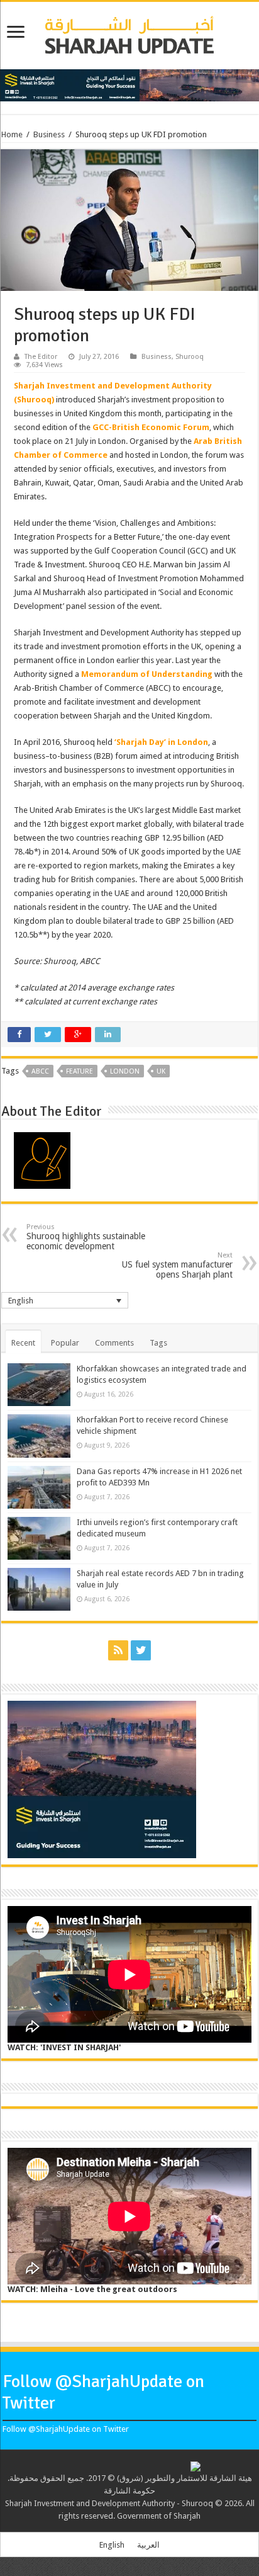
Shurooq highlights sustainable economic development (86, 1237)
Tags (158, 1343)
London (125, 1071)
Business (49, 134)
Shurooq (190, 357)
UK (161, 1071)
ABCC (40, 1071)
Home (12, 134)
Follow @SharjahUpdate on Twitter (66, 2429)
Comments (114, 1343)
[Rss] (118, 1650)
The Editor (41, 357)
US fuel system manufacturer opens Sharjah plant (177, 1265)
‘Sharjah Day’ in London (161, 742)
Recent (23, 1343)
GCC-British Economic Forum (151, 427)
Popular (65, 1343)
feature (80, 1071)
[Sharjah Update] (129, 33)
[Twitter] (141, 1650)
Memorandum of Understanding (147, 674)
